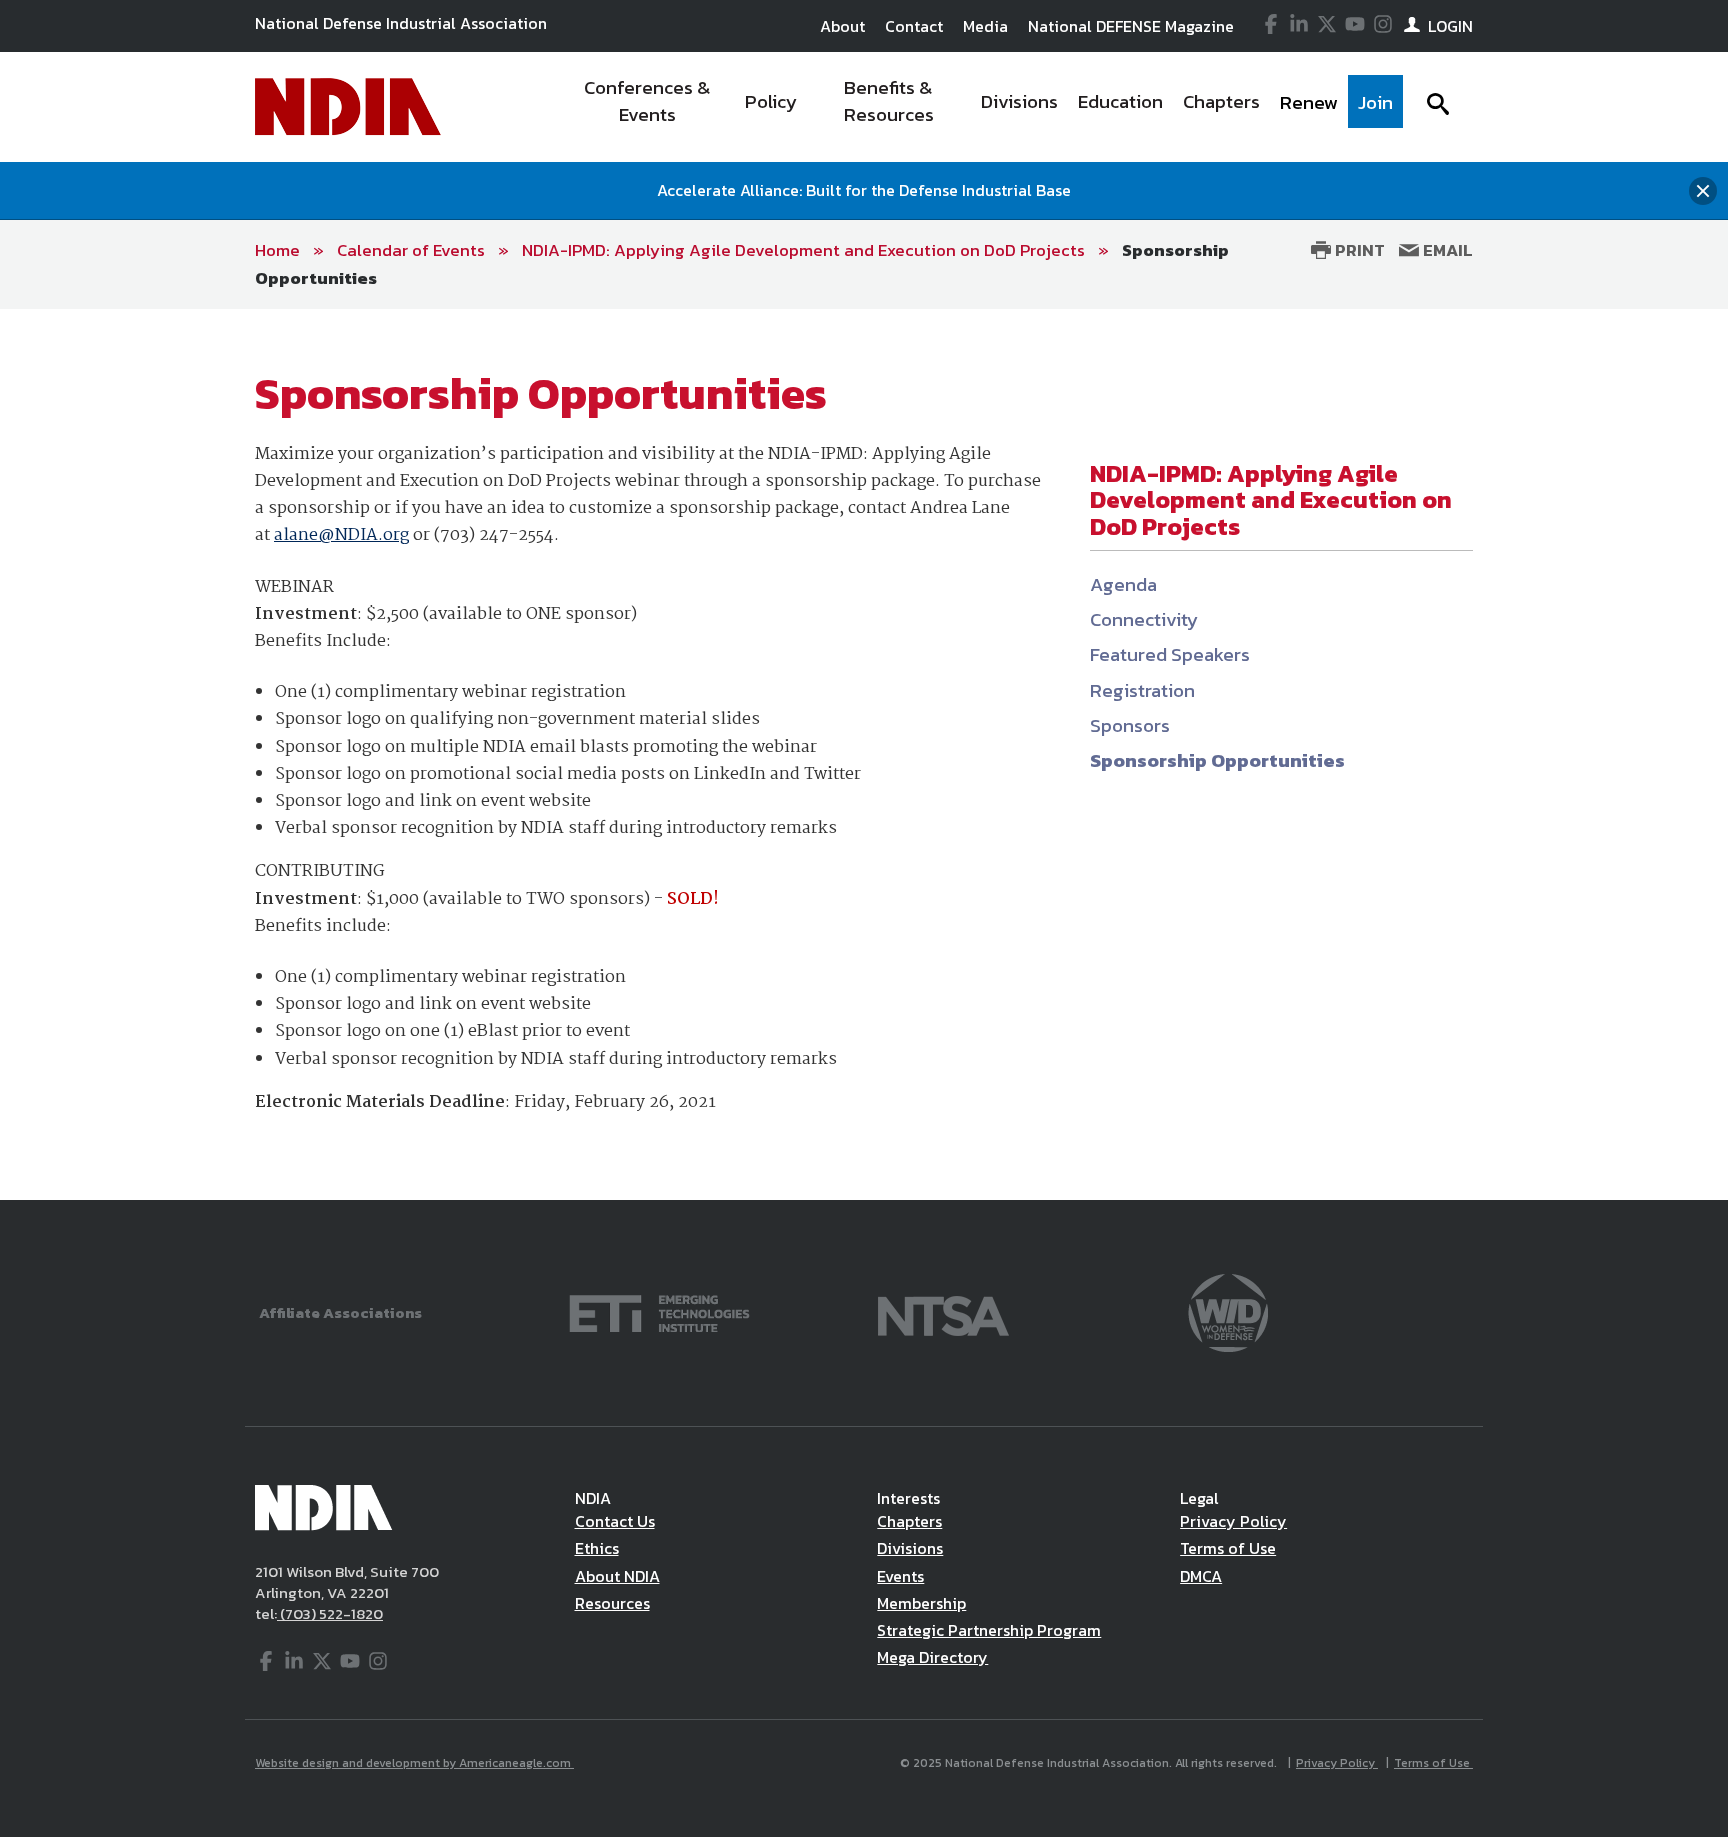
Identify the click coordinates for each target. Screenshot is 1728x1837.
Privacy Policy (1233, 1521)
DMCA (1201, 1576)
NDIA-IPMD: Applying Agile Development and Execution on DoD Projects (803, 250)
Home (277, 250)
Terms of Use (1228, 1548)
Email (1446, 250)
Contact (914, 26)
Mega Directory (932, 1657)
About (842, 26)
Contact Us (615, 1521)
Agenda (1123, 584)
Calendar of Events (411, 250)
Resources (612, 1603)
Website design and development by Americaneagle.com (414, 1763)
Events (900, 1576)
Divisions (910, 1548)
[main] (864, 754)
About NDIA (617, 1576)
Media (985, 26)
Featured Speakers (1170, 654)
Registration (1142, 690)
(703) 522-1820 (330, 1613)
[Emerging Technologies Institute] (659, 1311)
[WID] (1228, 1311)
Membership (921, 1603)
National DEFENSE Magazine (1131, 26)
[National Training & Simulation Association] (943, 1311)
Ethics (597, 1548)
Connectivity (1144, 619)
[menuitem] (647, 107)
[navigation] (982, 107)
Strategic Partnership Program (989, 1630)
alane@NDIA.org (341, 535)
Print (1358, 250)
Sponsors (1130, 725)
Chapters (909, 1521)
